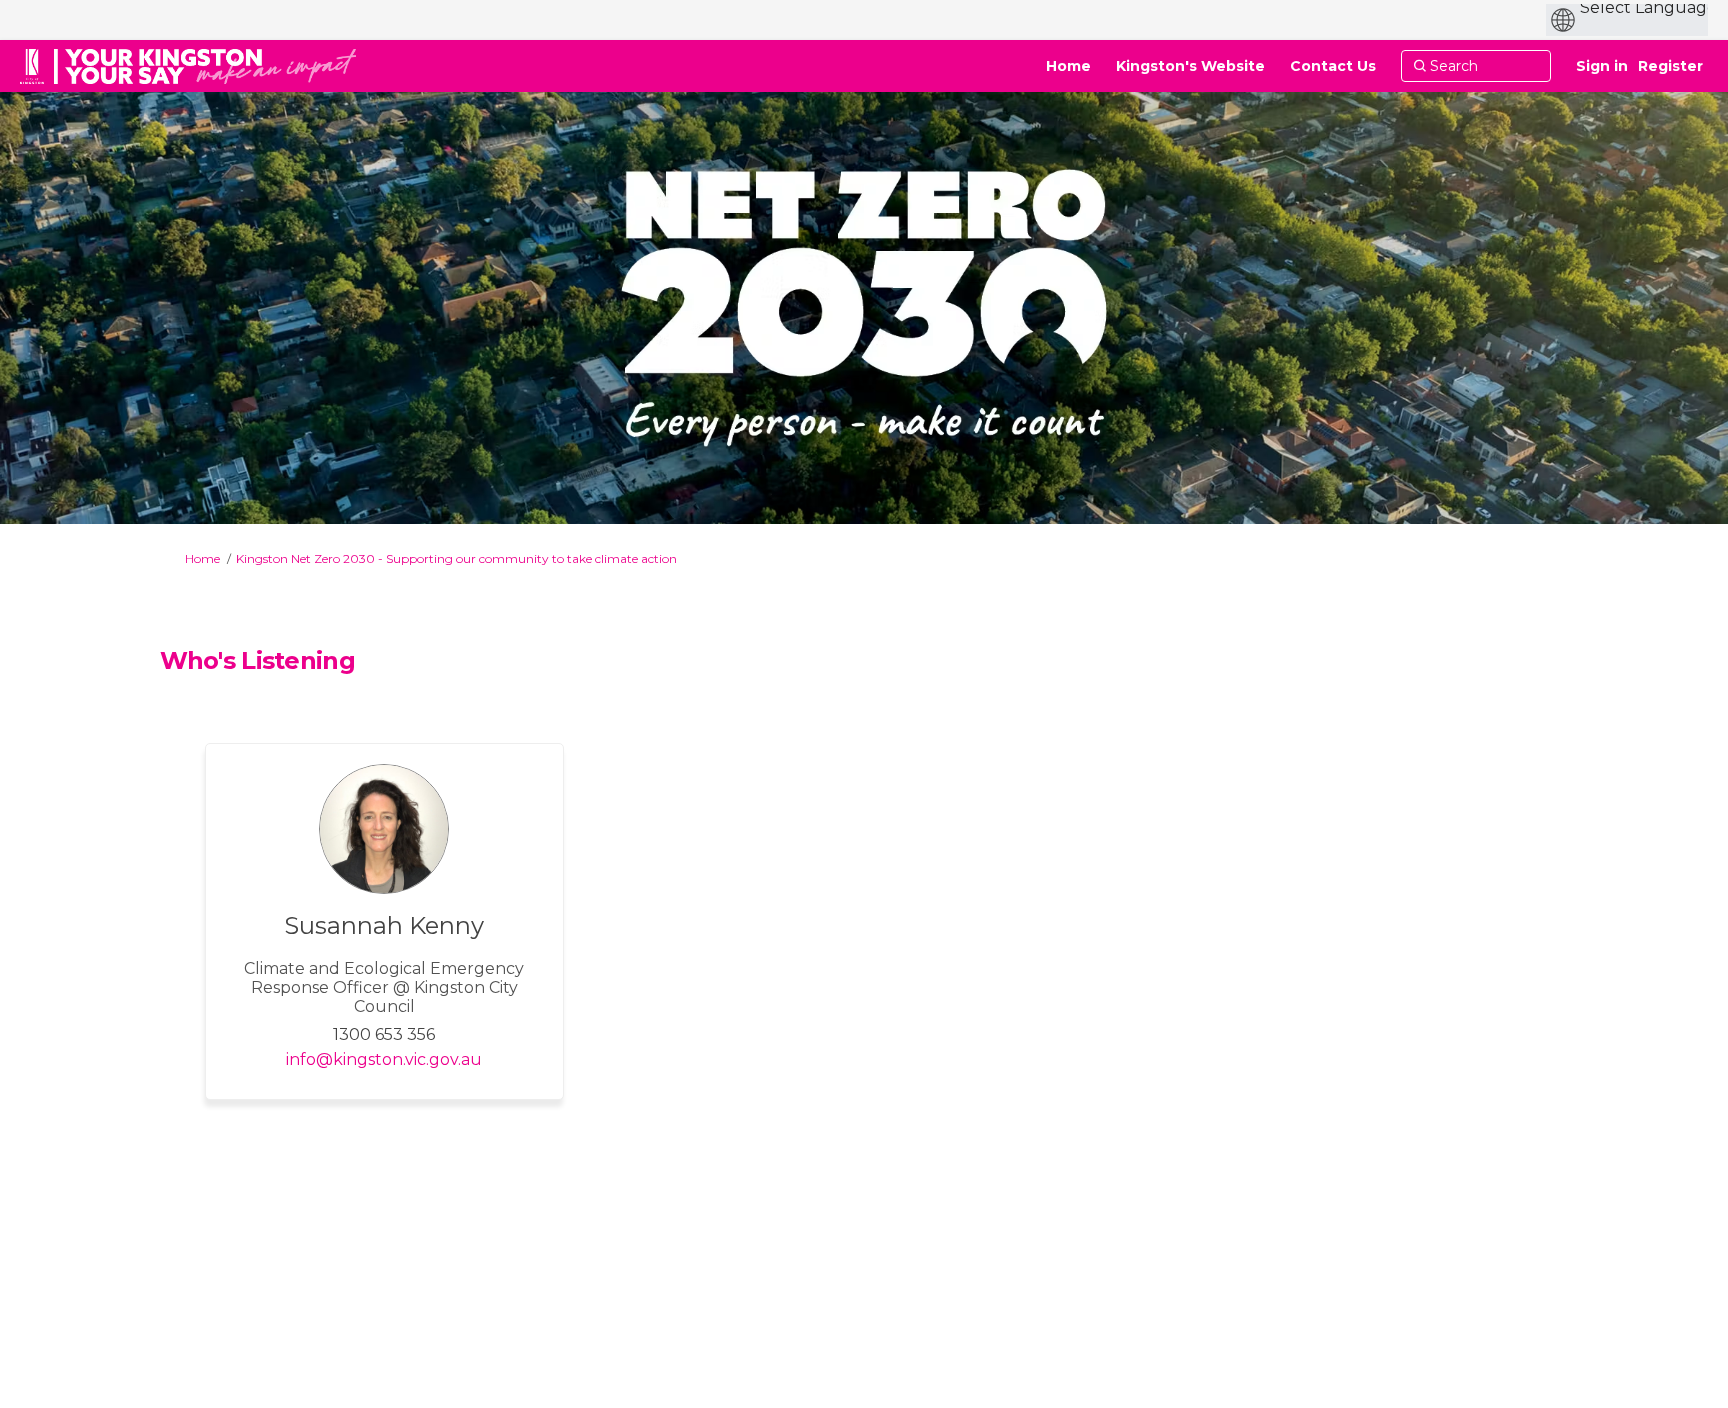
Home (202, 558)
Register (1670, 66)
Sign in (1602, 66)
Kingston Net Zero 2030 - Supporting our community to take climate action (456, 558)
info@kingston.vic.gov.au (384, 1059)
